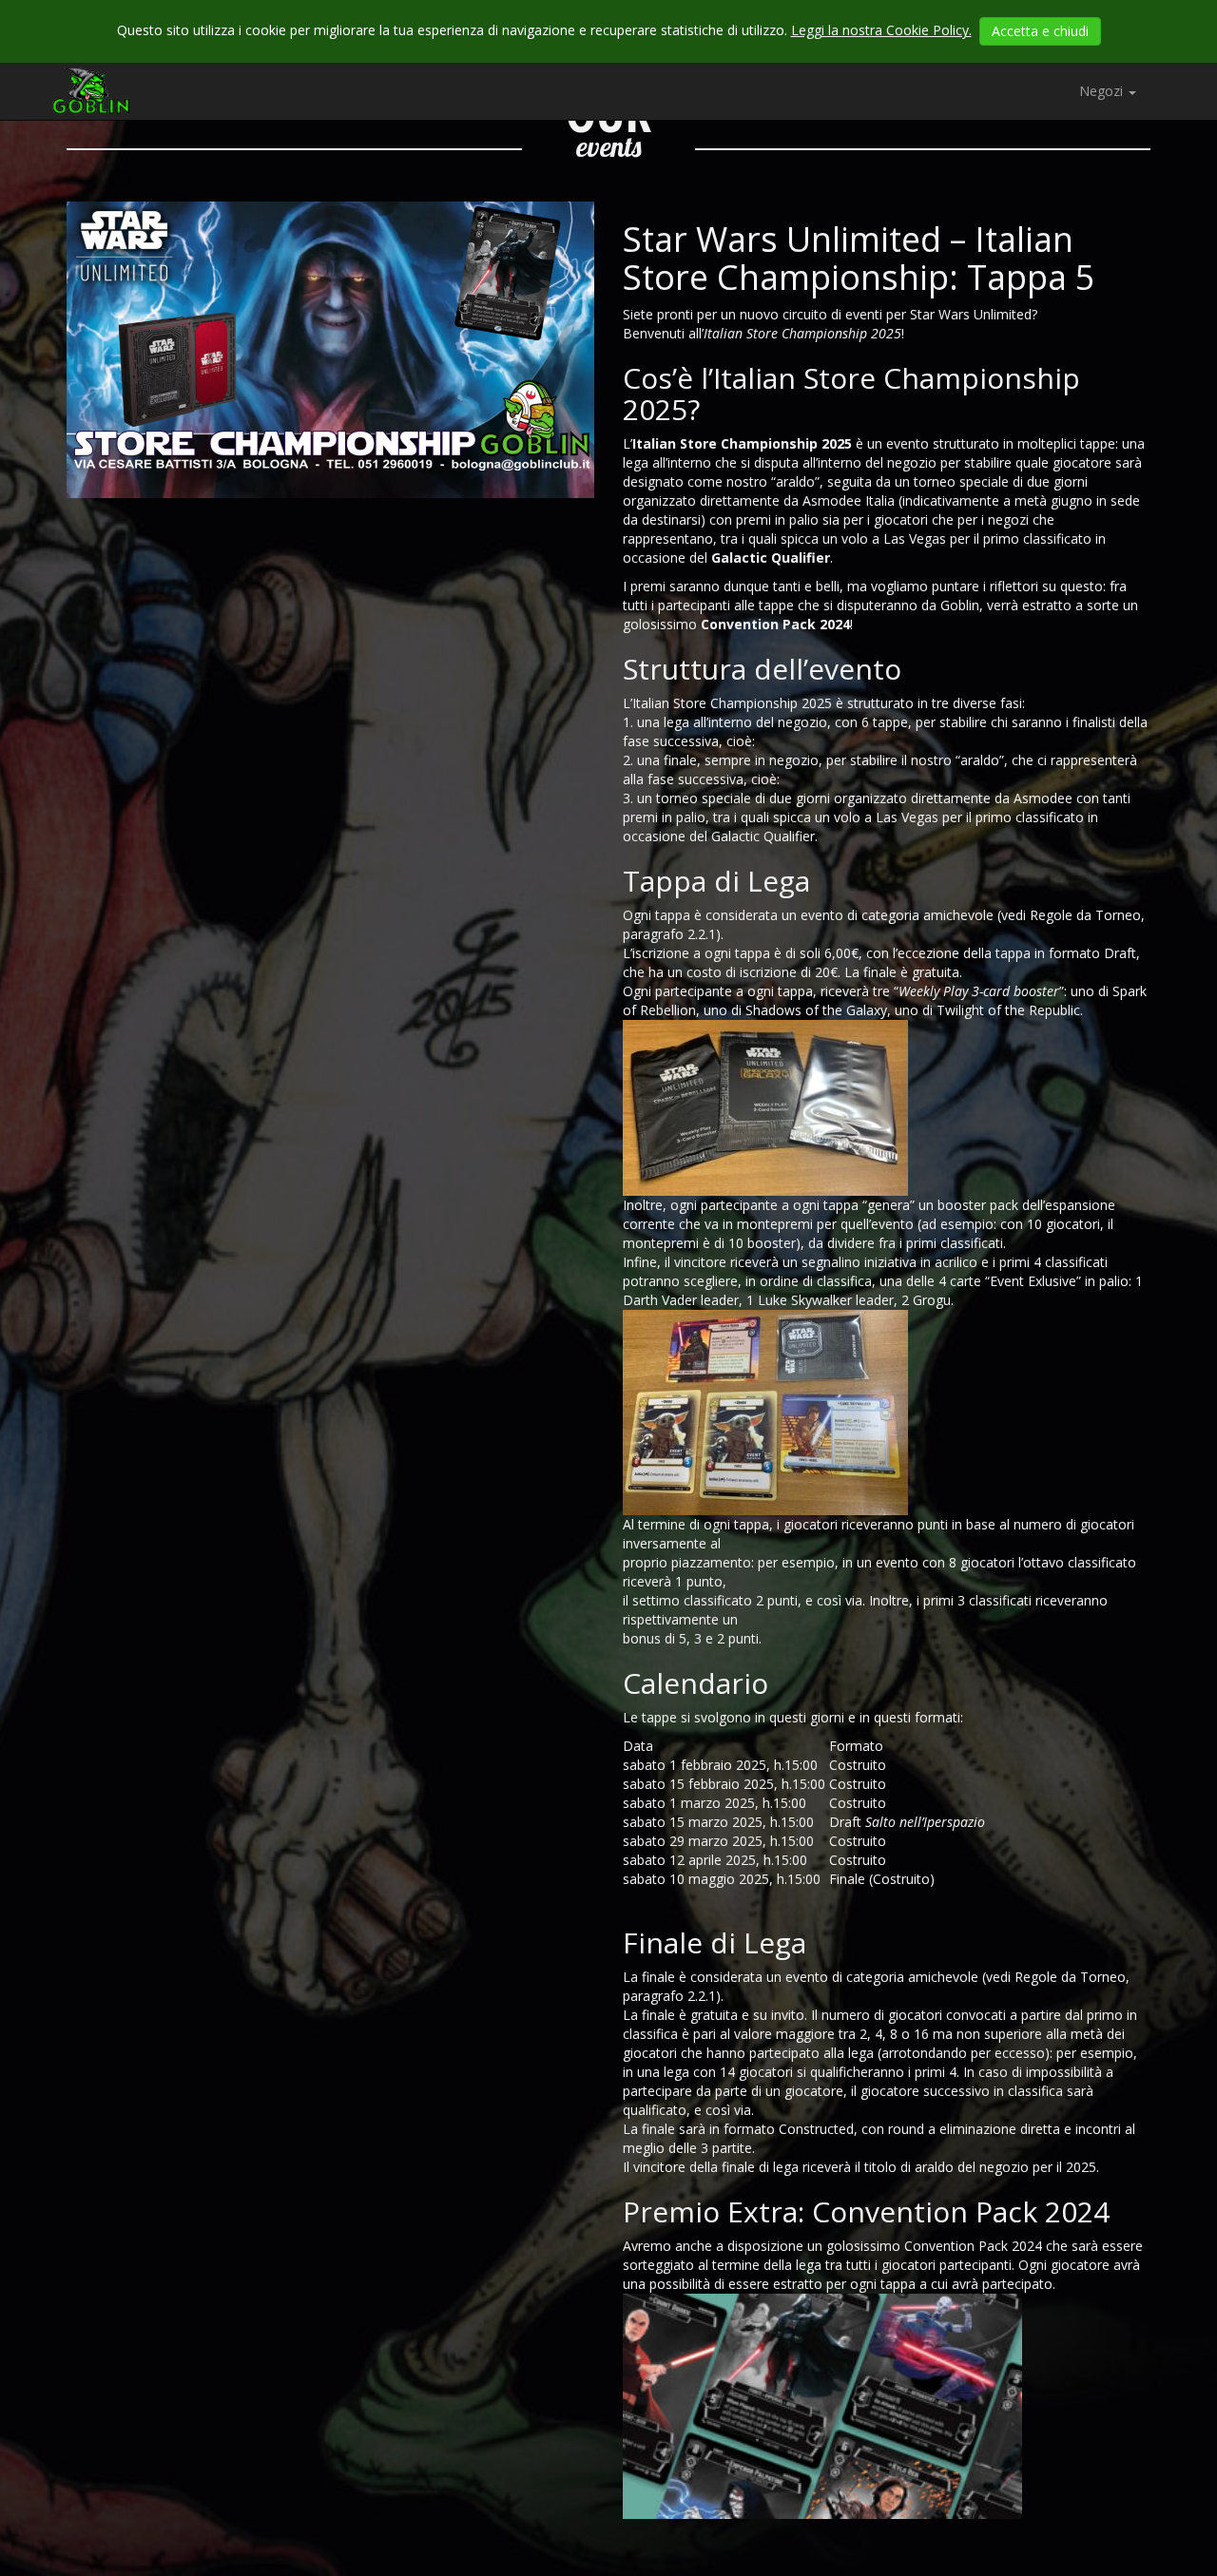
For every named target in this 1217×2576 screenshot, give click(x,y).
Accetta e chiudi (1040, 31)
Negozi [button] (1103, 91)
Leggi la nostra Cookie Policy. (881, 30)
